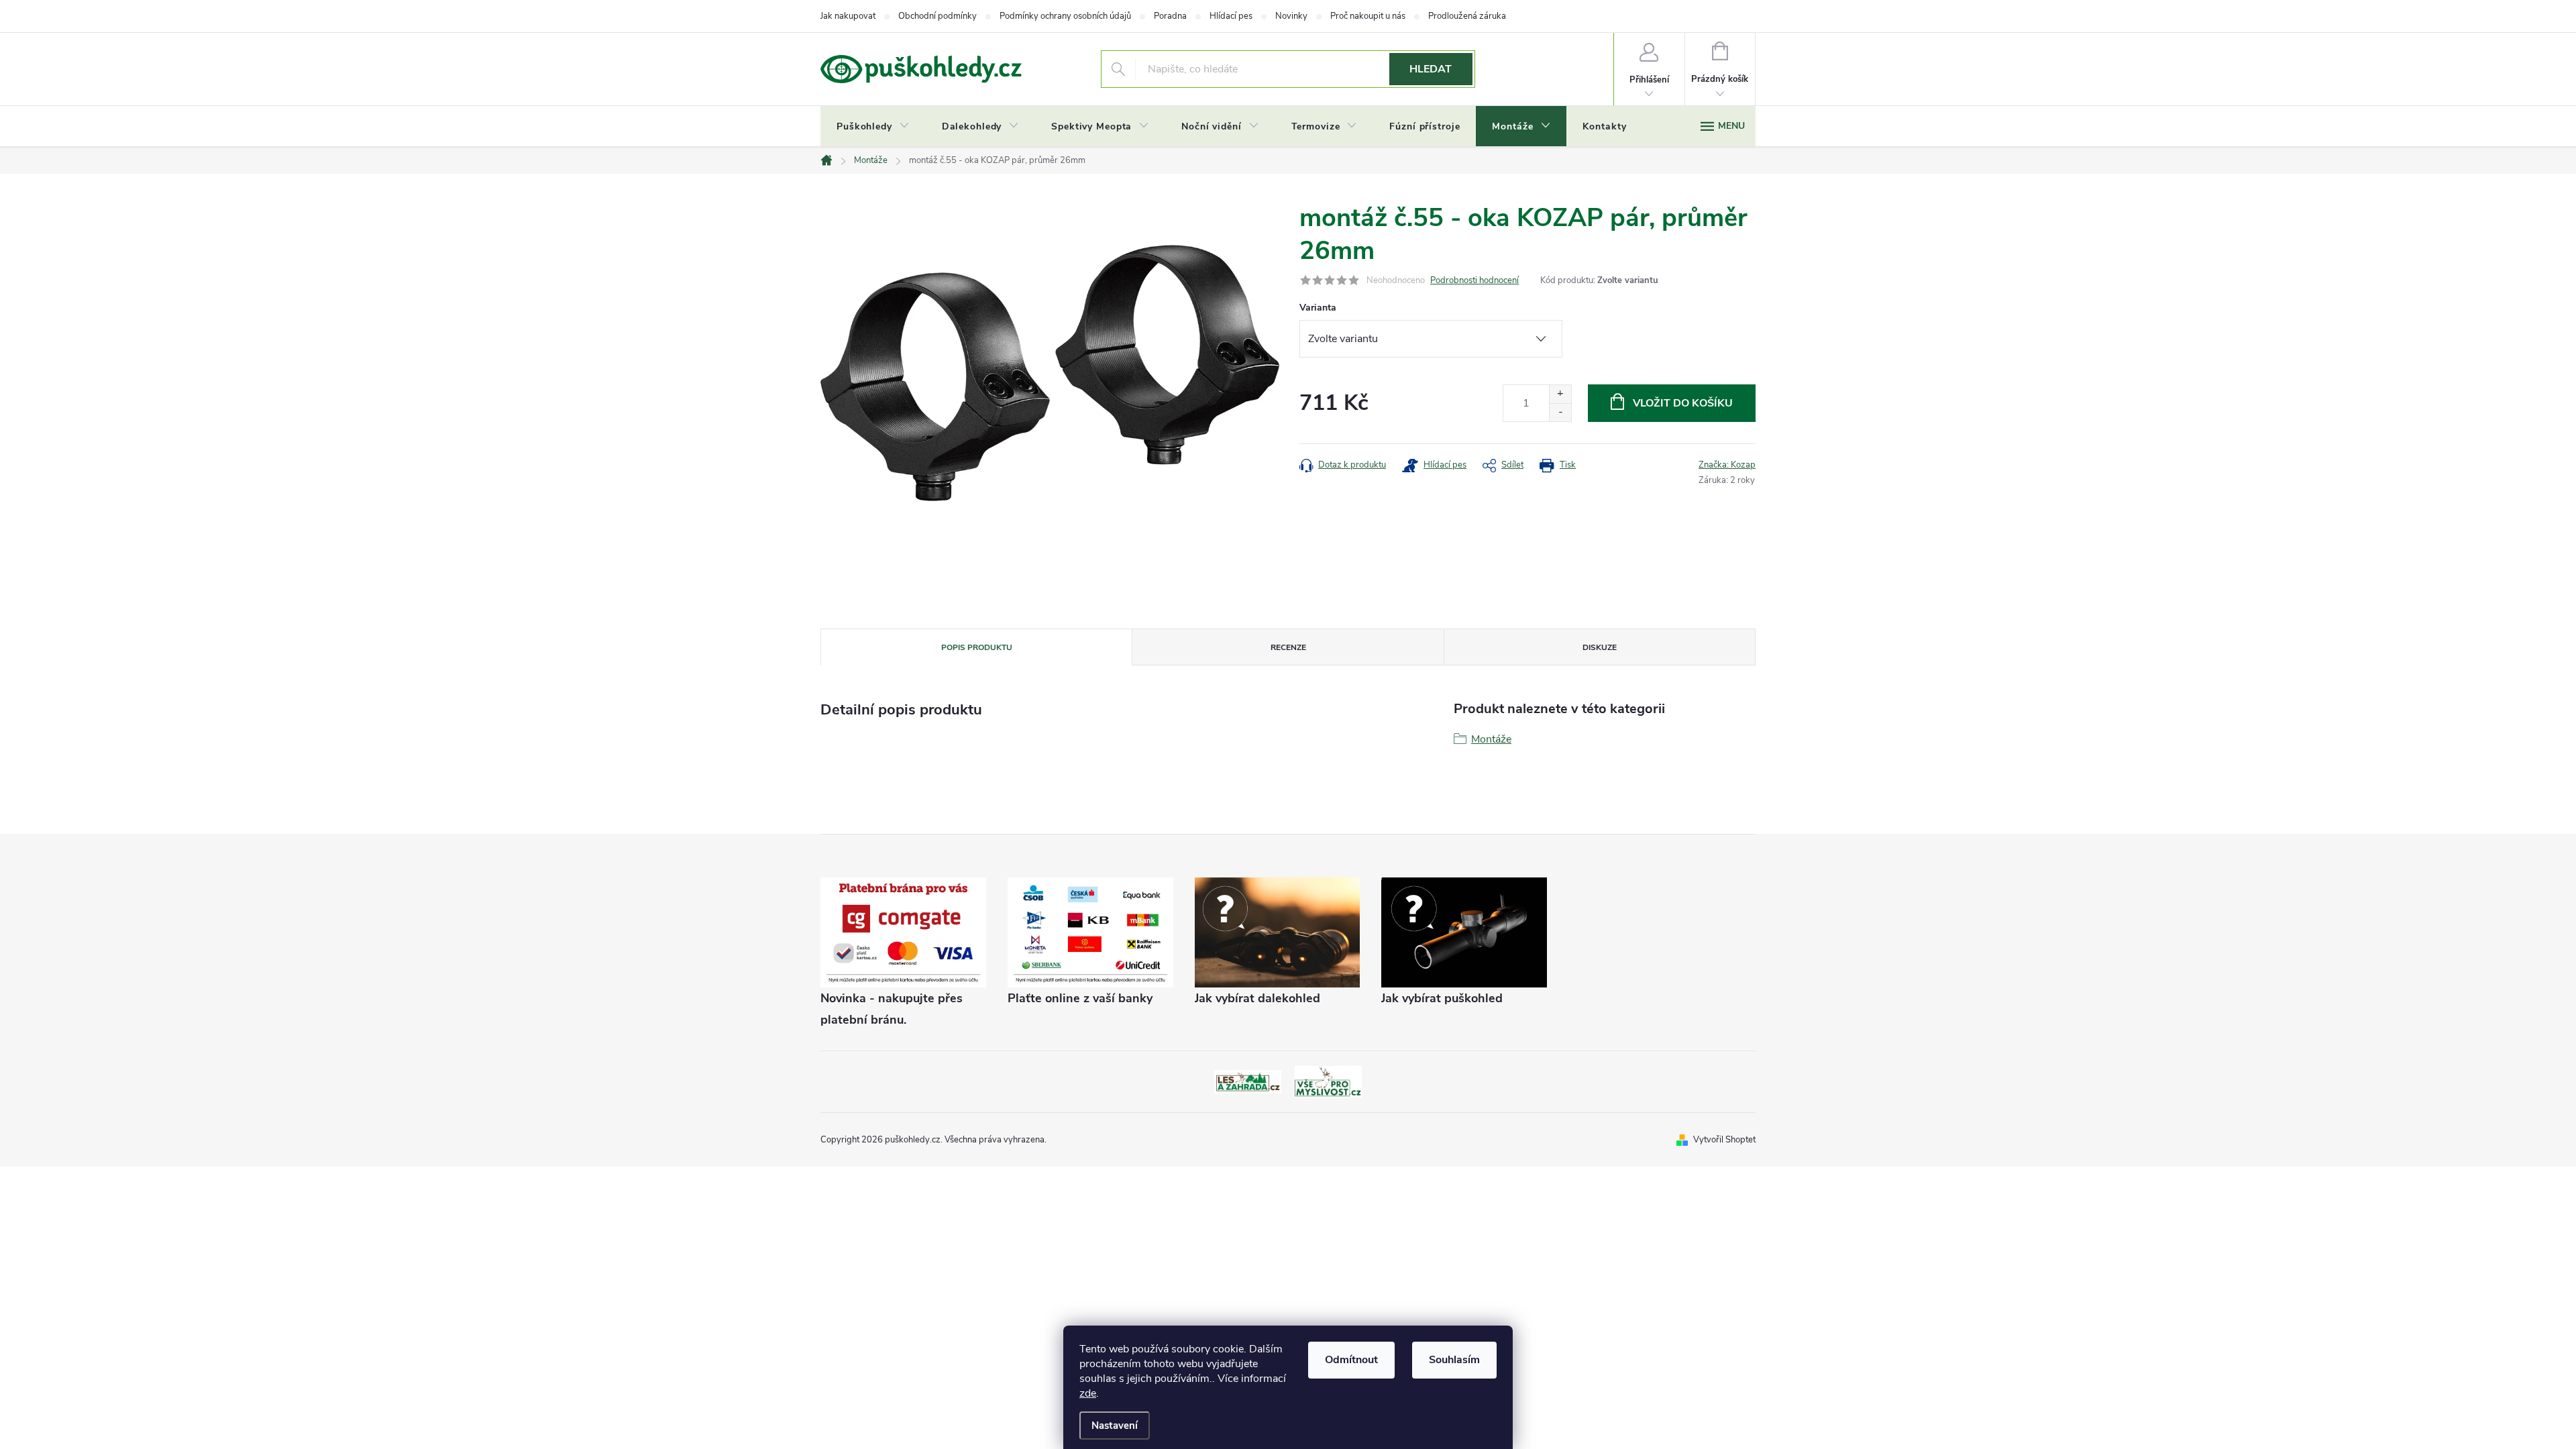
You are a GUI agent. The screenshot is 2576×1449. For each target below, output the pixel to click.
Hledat (1431, 69)
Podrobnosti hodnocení (1474, 280)
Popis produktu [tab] (977, 647)
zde (1088, 1393)
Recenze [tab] (1288, 647)
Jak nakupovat (848, 16)
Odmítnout (1351, 1360)
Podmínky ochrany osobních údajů (1065, 16)
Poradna (1170, 16)
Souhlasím (1454, 1360)
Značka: (1727, 465)
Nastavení (1115, 1426)
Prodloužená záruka (1467, 16)
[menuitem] (873, 127)
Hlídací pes (1231, 16)
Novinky (1291, 16)
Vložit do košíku (1683, 403)
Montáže (1491, 739)
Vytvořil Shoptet (1724, 1140)
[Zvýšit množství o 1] (1560, 394)
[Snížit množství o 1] (1560, 412)
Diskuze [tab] (1600, 647)
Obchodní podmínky (937, 16)
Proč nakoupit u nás (1368, 16)
